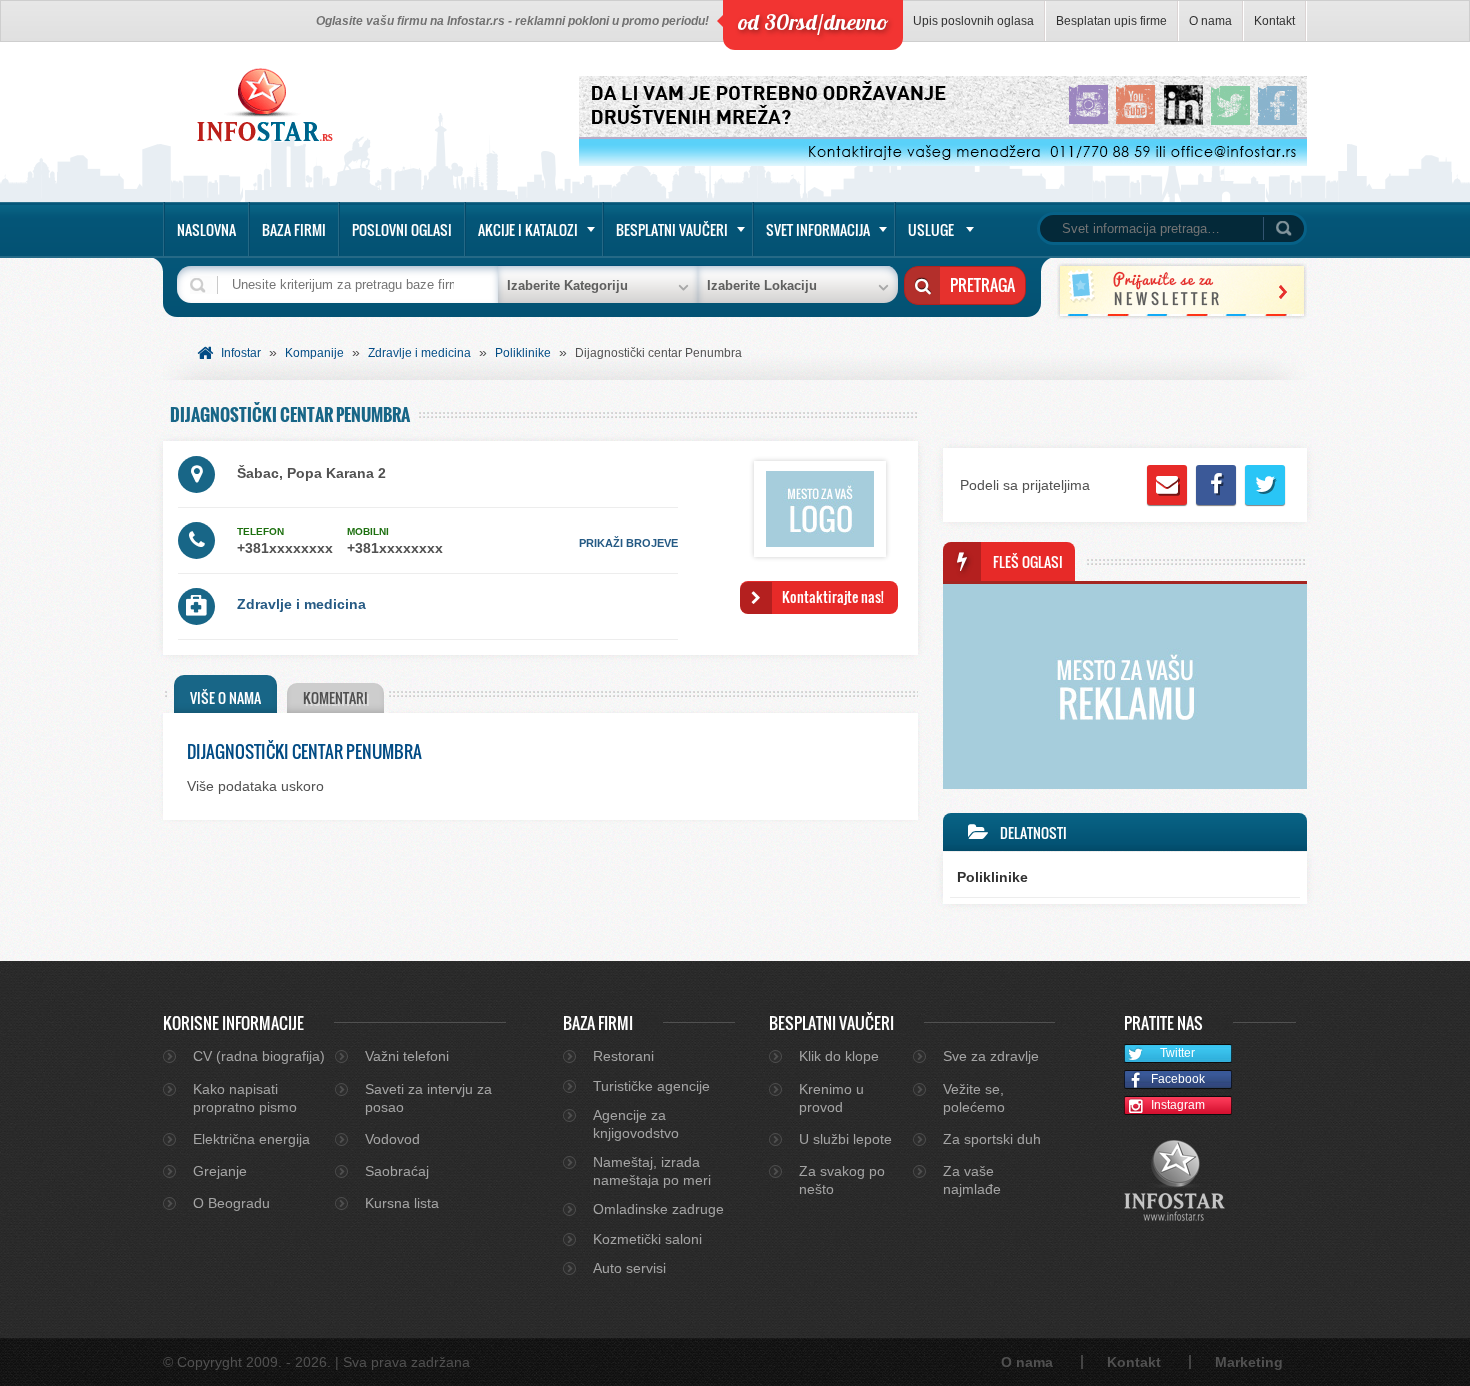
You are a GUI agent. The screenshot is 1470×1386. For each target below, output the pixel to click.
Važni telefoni (407, 1056)
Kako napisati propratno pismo (245, 1098)
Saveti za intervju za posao (428, 1098)
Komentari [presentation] (335, 697)
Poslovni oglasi (402, 229)
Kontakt (1274, 21)
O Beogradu (231, 1203)
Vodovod (392, 1139)
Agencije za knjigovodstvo (636, 1124)
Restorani (623, 1056)
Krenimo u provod (831, 1098)
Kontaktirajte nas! (833, 596)
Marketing (1249, 1362)
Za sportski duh (992, 1139)
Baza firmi (294, 229)
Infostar (241, 353)
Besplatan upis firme (1111, 21)
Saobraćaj (397, 1171)
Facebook (1178, 1079)
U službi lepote (845, 1139)
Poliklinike (523, 353)
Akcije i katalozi (528, 229)
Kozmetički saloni (647, 1239)
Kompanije (314, 353)
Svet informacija (818, 229)
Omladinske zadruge (658, 1209)
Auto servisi (629, 1268)
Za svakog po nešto (842, 1180)
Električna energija (251, 1139)
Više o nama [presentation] (225, 697)
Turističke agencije (651, 1086)
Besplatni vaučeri (672, 229)
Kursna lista (402, 1203)
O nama (1210, 21)
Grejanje (220, 1171)
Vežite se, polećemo (974, 1098)
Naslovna (206, 229)
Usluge (931, 229)
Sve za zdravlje (991, 1056)
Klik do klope (839, 1056)
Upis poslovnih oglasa (973, 21)
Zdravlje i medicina (419, 353)
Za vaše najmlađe (972, 1180)
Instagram (1178, 1105)
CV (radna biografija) (259, 1056)
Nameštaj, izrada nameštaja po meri (652, 1171)
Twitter (1177, 1053)
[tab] (225, 694)
